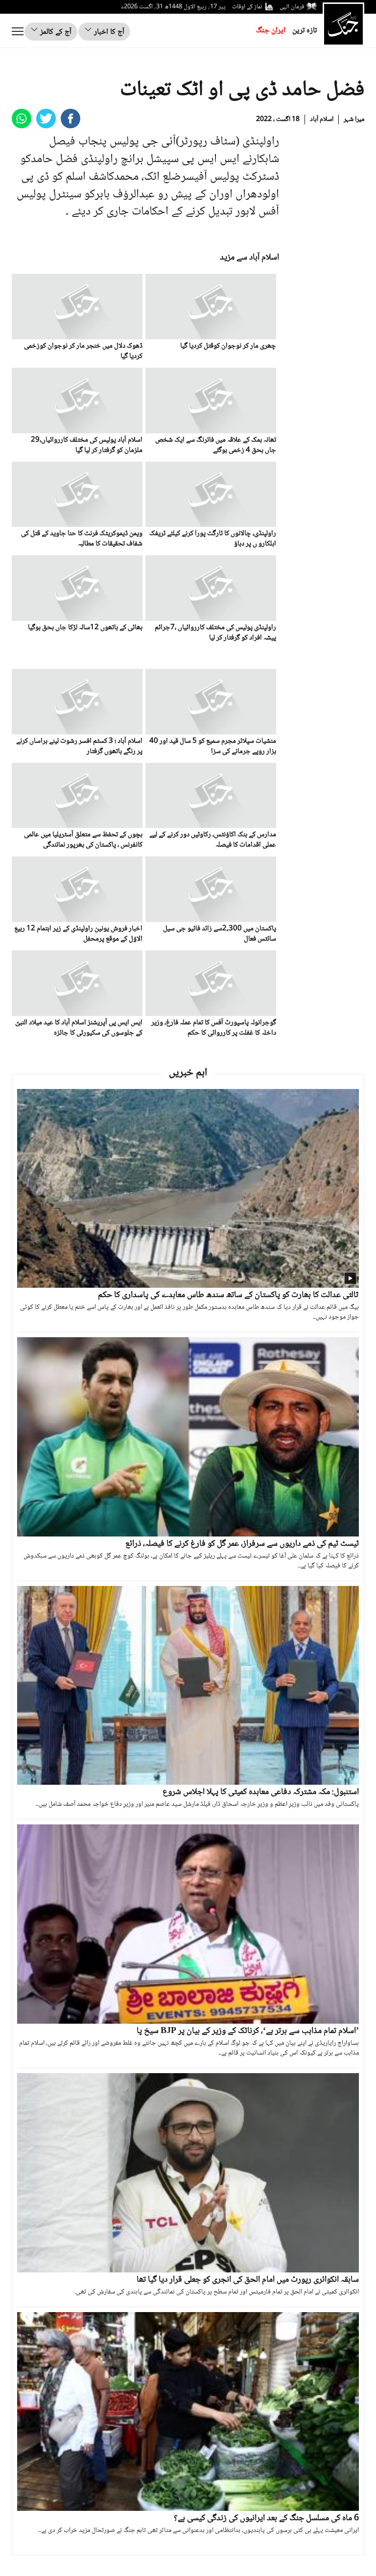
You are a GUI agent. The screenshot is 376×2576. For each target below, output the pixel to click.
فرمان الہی (292, 7)
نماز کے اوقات (247, 7)
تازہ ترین (305, 31)
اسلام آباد (322, 119)
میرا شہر (354, 119)
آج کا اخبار (108, 32)
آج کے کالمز (55, 32)
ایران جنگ (271, 31)
